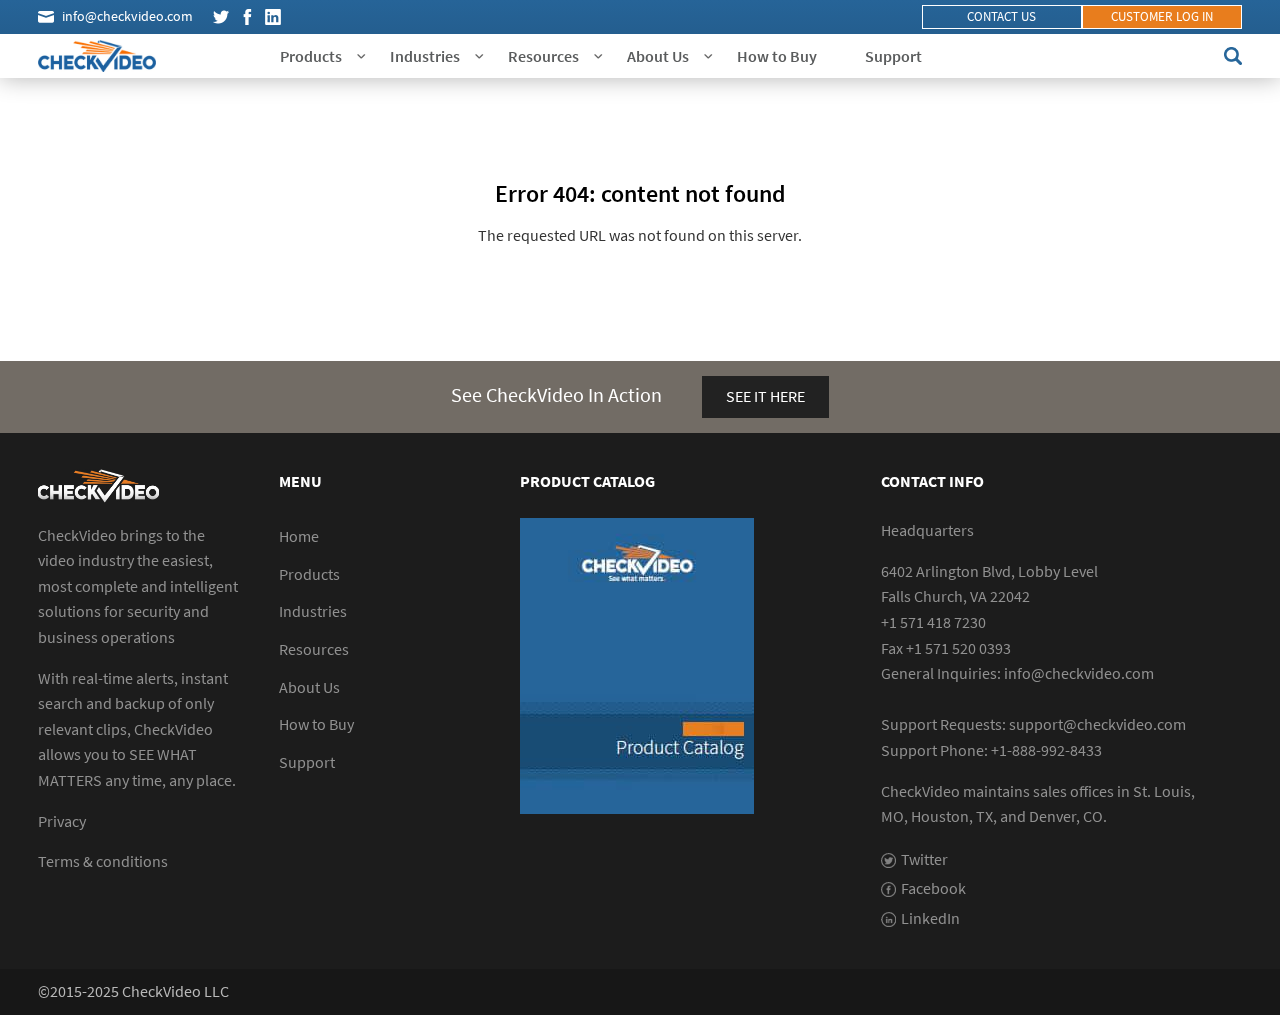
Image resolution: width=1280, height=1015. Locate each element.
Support (893, 56)
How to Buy (777, 56)
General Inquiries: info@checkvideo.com (1017, 673)
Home (299, 536)
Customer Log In (1162, 16)
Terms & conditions (103, 861)
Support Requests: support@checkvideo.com (1033, 724)
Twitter (221, 17)
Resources (543, 56)
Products (311, 56)
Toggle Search (1233, 56)
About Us (658, 56)
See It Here (765, 396)
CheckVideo (97, 56)
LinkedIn (273, 17)
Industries (425, 56)
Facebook (247, 17)
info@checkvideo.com (127, 16)
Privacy (62, 821)
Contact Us (1001, 16)
